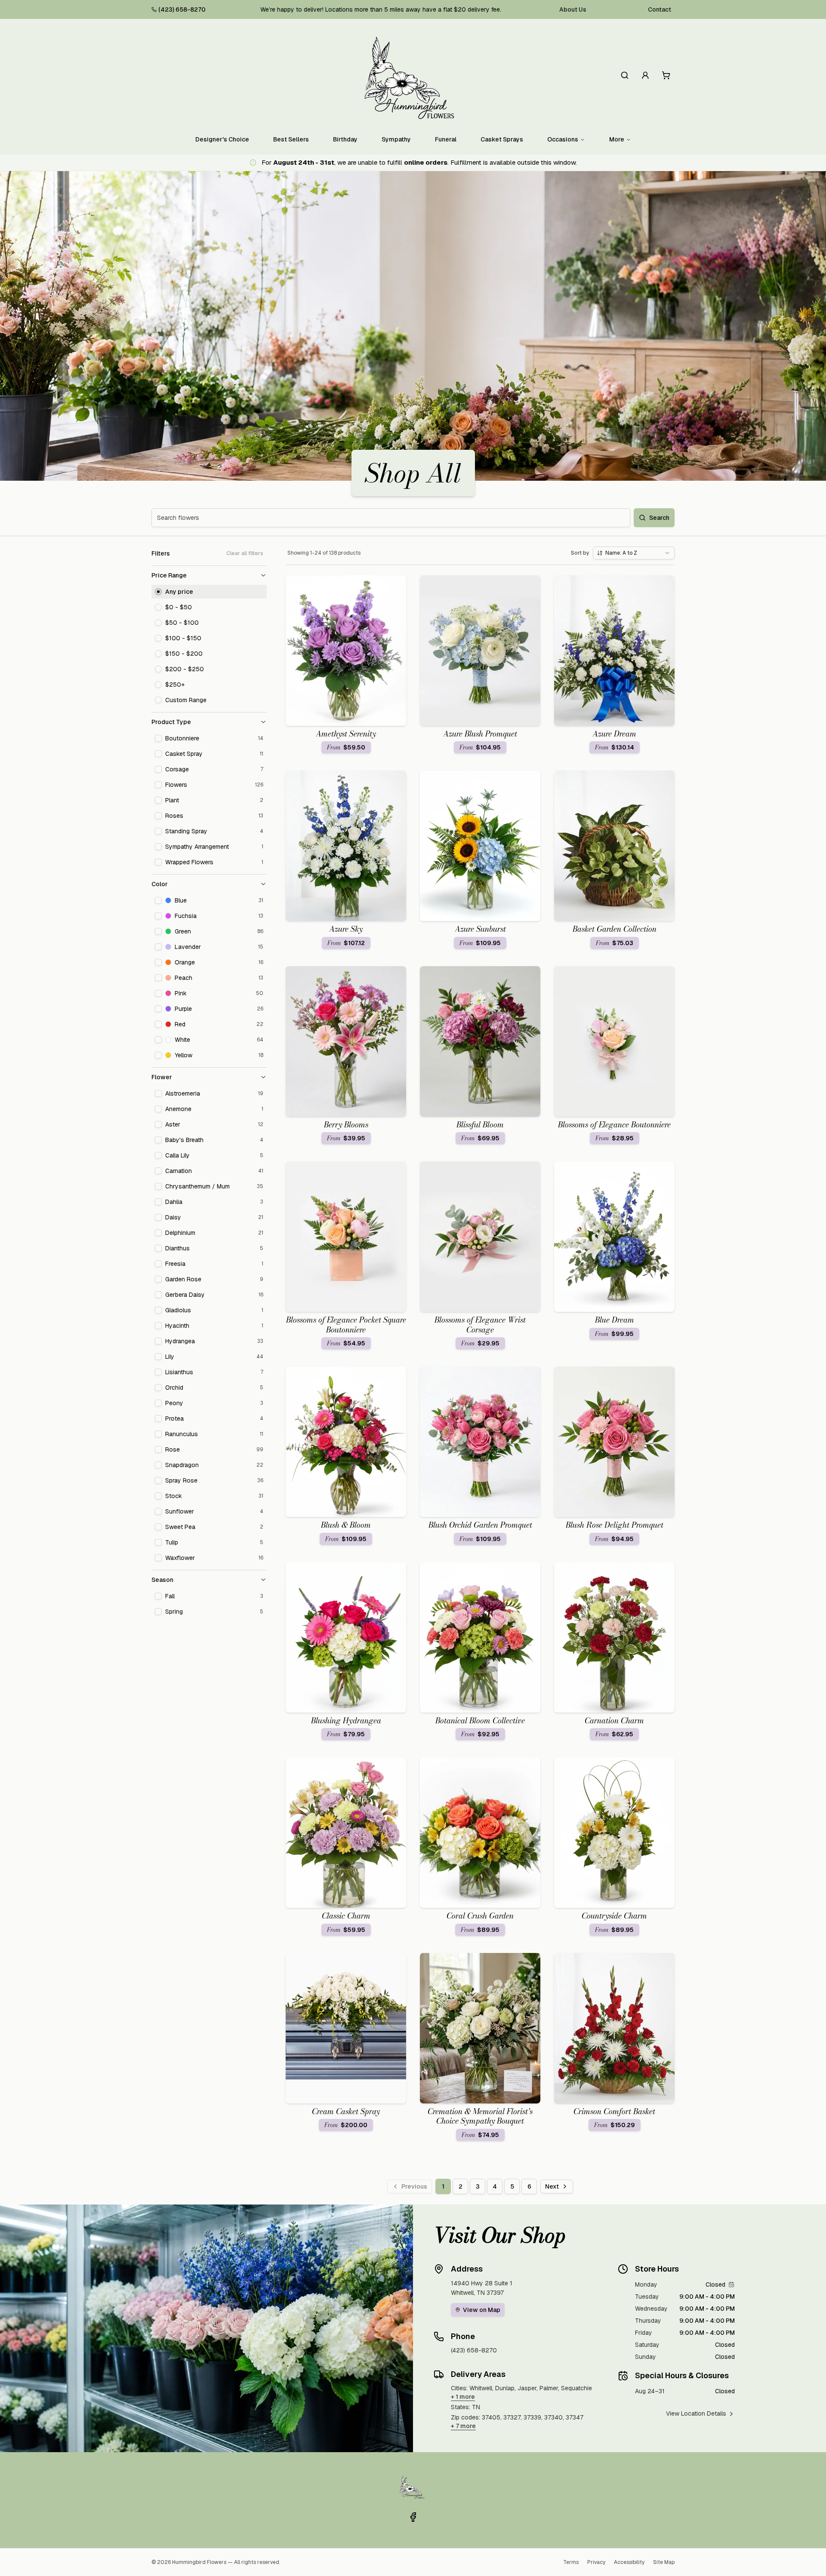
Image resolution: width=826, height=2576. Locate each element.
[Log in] (645, 75)
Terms (571, 2562)
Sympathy (396, 139)
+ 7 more (463, 2426)
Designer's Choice (222, 139)
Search (659, 518)
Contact (660, 9)
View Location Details (696, 2413)
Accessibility (629, 2562)
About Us (573, 9)
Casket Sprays (502, 139)
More (617, 139)
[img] (731, 2284)
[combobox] (634, 553)
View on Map (482, 2310)
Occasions (563, 139)
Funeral (446, 139)
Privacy (596, 2562)
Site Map (664, 2562)
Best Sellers (291, 139)
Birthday (345, 139)
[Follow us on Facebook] (413, 2517)
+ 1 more (463, 2397)
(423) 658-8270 (182, 9)
